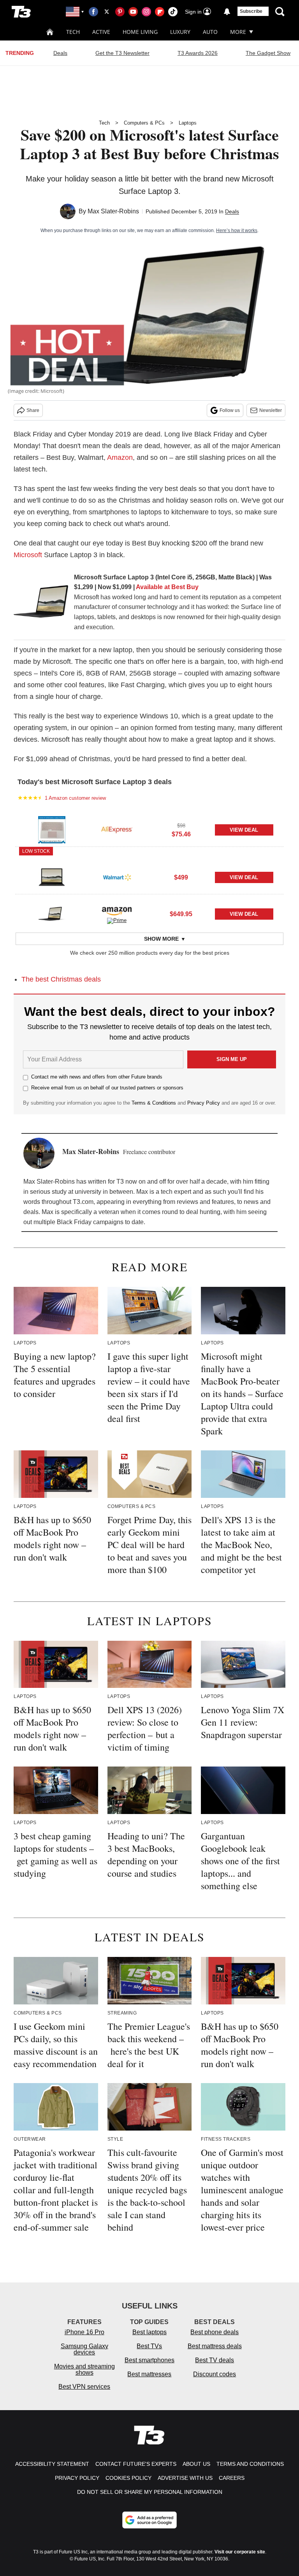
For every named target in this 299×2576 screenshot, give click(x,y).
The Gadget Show (268, 53)
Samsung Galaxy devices (84, 2349)
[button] (149, 829)
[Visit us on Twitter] (107, 12)
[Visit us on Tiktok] (173, 12)
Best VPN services (84, 2387)
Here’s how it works (237, 231)
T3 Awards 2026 (198, 53)
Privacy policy (77, 2478)
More (238, 32)
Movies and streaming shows (84, 2369)
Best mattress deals (215, 2346)
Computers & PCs (144, 123)
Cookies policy (128, 2478)
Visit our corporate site (240, 2552)
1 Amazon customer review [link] (75, 798)
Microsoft (28, 555)
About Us (196, 2464)
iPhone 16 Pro (84, 2332)
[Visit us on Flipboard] (160, 12)
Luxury (180, 32)
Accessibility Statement (52, 2464)
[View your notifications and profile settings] (227, 12)
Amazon (120, 457)
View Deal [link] (244, 830)
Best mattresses (149, 2374)
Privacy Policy (204, 1103)
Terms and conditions (250, 2464)
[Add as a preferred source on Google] (149, 2520)
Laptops (188, 123)
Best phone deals (215, 2332)
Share (33, 410)
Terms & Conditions (154, 1103)
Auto (210, 32)
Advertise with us (185, 2478)
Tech (73, 32)
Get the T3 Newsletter (122, 53)
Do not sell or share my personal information (150, 2492)
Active (101, 32)
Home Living (140, 32)
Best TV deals (215, 2360)
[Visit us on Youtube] (133, 12)
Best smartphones (149, 2360)
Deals (60, 53)
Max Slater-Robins (113, 211)
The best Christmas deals (61, 979)
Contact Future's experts (136, 2464)
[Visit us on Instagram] (146, 12)
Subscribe (251, 11)
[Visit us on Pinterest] (120, 12)
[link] (41, 604)
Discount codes (215, 2374)
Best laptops (149, 2332)
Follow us (230, 410)
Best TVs (149, 2346)
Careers (232, 2478)
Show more (161, 939)
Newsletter (271, 410)
